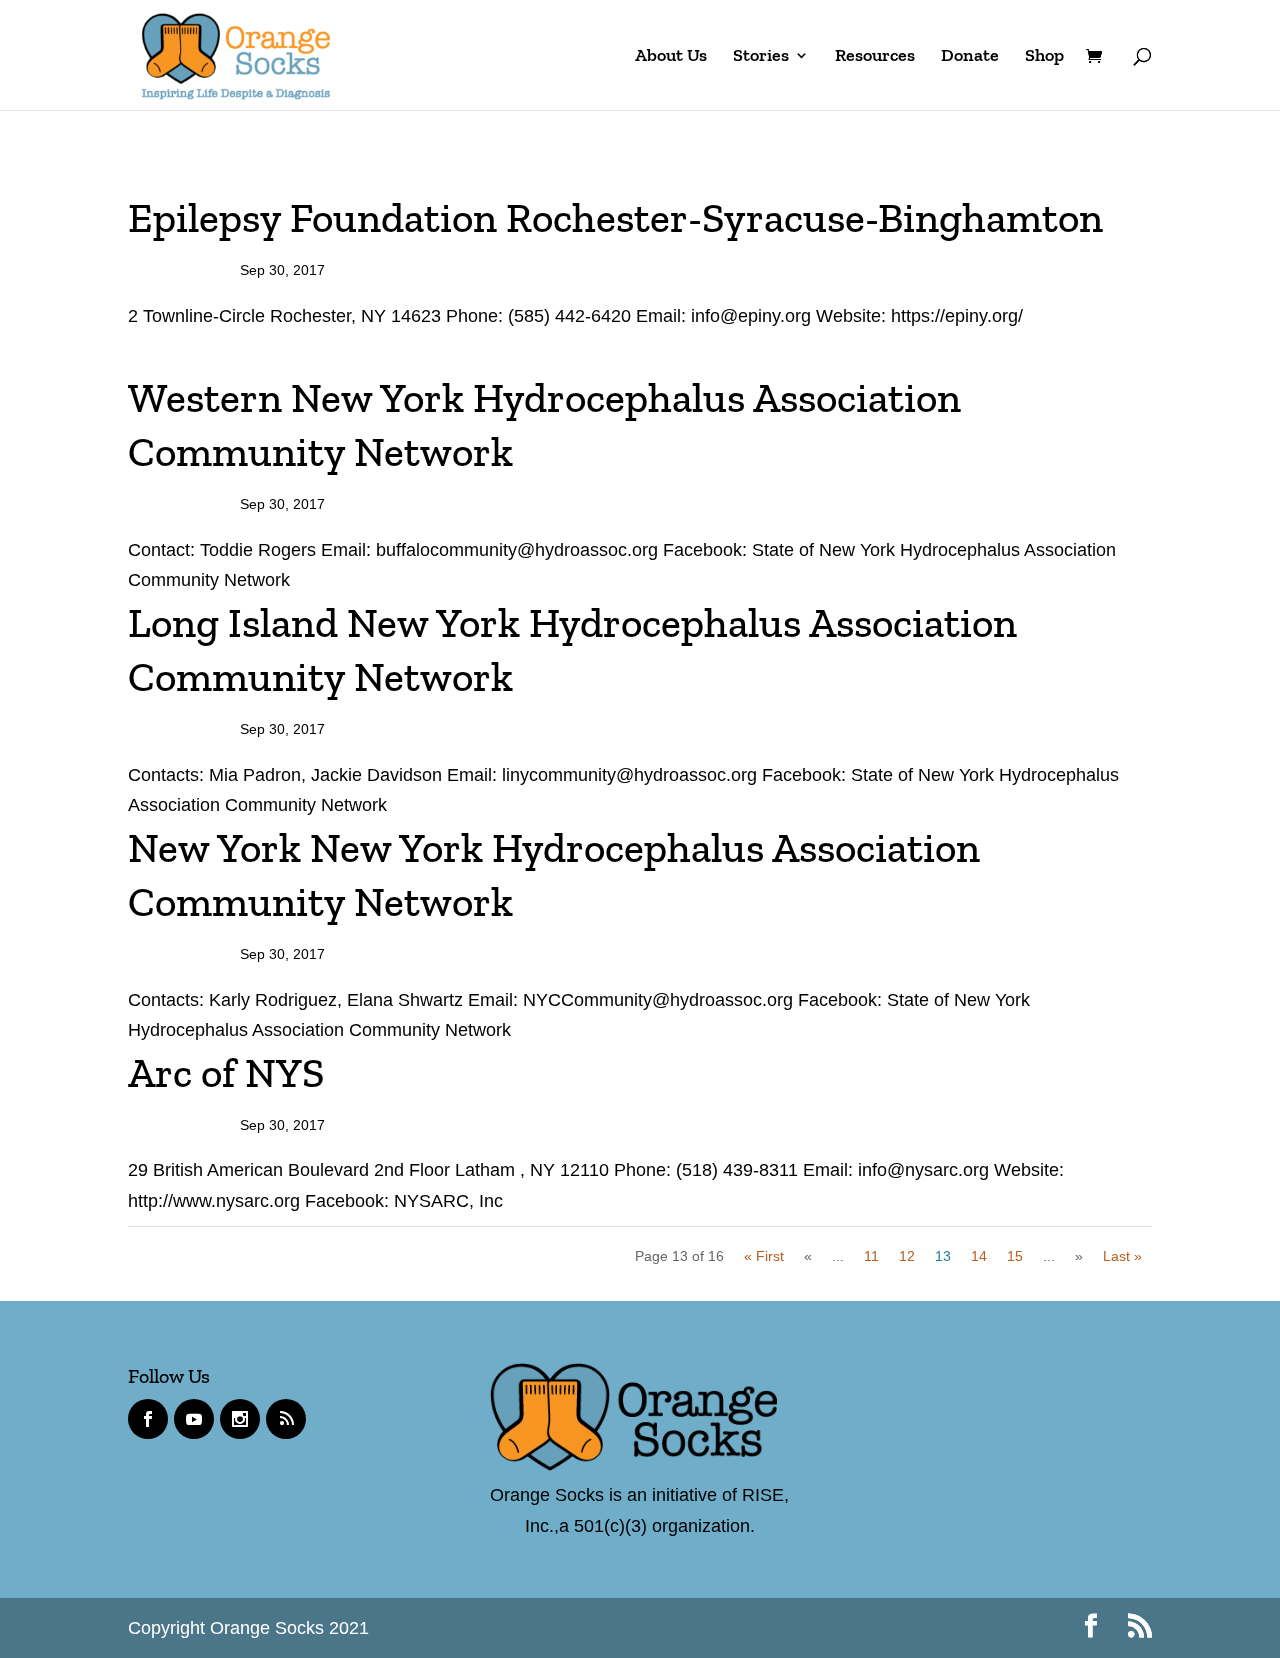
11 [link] (871, 1256)
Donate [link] (970, 57)
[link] (236, 53)
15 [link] (1015, 1256)
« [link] (808, 1256)
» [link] (1079, 1256)
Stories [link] (761, 57)
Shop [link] (1044, 57)
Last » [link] (1122, 1256)
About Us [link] (671, 57)
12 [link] (907, 1256)
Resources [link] (875, 57)
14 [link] (979, 1256)
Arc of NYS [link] (226, 1073)
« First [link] (764, 1256)
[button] (1091, 1628)
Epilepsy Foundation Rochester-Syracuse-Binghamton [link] (615, 218)
